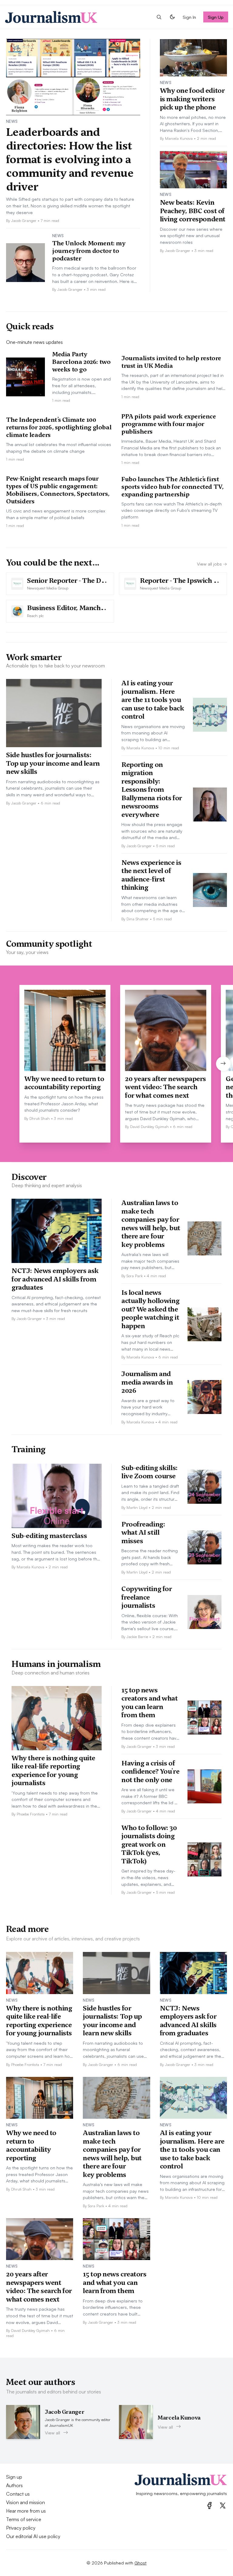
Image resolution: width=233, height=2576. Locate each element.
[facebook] (209, 2505)
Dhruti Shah (40, 1118)
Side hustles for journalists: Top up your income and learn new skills (53, 763)
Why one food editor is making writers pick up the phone (192, 99)
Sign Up (216, 17)
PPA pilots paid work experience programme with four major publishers (169, 424)
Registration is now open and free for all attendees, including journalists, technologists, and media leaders (81, 386)
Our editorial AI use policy (33, 2536)
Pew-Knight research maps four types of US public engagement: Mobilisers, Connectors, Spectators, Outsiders (58, 490)
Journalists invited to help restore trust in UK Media (171, 362)
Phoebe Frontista (31, 1814)
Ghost (140, 2563)
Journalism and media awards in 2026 (147, 1382)
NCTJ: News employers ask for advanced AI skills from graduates (55, 1279)
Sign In (189, 17)
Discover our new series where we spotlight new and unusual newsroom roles (191, 235)
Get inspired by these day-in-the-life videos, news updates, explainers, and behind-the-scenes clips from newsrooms (148, 1878)
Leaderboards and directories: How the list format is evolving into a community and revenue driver (70, 159)
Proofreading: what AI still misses (143, 1532)
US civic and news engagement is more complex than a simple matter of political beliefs (56, 514)
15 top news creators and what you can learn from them (150, 1703)
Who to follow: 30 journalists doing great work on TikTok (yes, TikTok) (149, 1844)
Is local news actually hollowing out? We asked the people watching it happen (150, 1309)
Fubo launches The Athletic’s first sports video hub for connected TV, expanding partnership (172, 487)
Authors (14, 2485)
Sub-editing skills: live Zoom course (150, 1472)
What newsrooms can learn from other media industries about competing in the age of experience (152, 904)
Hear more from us (26, 2511)
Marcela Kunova (179, 138)
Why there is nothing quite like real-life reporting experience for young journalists (53, 1770)
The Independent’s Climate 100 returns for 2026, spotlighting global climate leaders (59, 427)
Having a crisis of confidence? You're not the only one (150, 1771)
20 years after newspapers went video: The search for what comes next (165, 1087)
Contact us (18, 2494)
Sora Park (135, 1276)
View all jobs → (212, 564)
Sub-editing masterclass (49, 1536)
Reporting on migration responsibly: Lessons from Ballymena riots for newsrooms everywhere (152, 789)
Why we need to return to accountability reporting (64, 1083)
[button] (159, 17)
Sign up (14, 2477)
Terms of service (24, 2519)
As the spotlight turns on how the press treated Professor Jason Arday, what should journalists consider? (64, 1103)
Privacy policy (21, 2528)
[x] (223, 2505)
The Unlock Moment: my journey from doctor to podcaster (89, 251)
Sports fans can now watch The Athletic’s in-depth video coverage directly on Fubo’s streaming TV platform (172, 510)
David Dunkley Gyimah (149, 1127)
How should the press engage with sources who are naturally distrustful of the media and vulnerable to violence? (152, 831)
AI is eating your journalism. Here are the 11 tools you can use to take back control (153, 700)
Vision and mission (25, 2502)
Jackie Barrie (137, 1637)
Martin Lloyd (137, 1507)
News (12, 121)
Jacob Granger (24, 220)
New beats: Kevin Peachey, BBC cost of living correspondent (193, 211)
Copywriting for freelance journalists (147, 1597)
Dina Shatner (138, 919)
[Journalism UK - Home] (51, 17)
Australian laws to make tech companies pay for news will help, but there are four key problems (151, 1224)
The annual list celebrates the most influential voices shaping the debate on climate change (59, 448)
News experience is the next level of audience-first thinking (151, 875)
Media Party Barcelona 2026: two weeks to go (81, 362)
